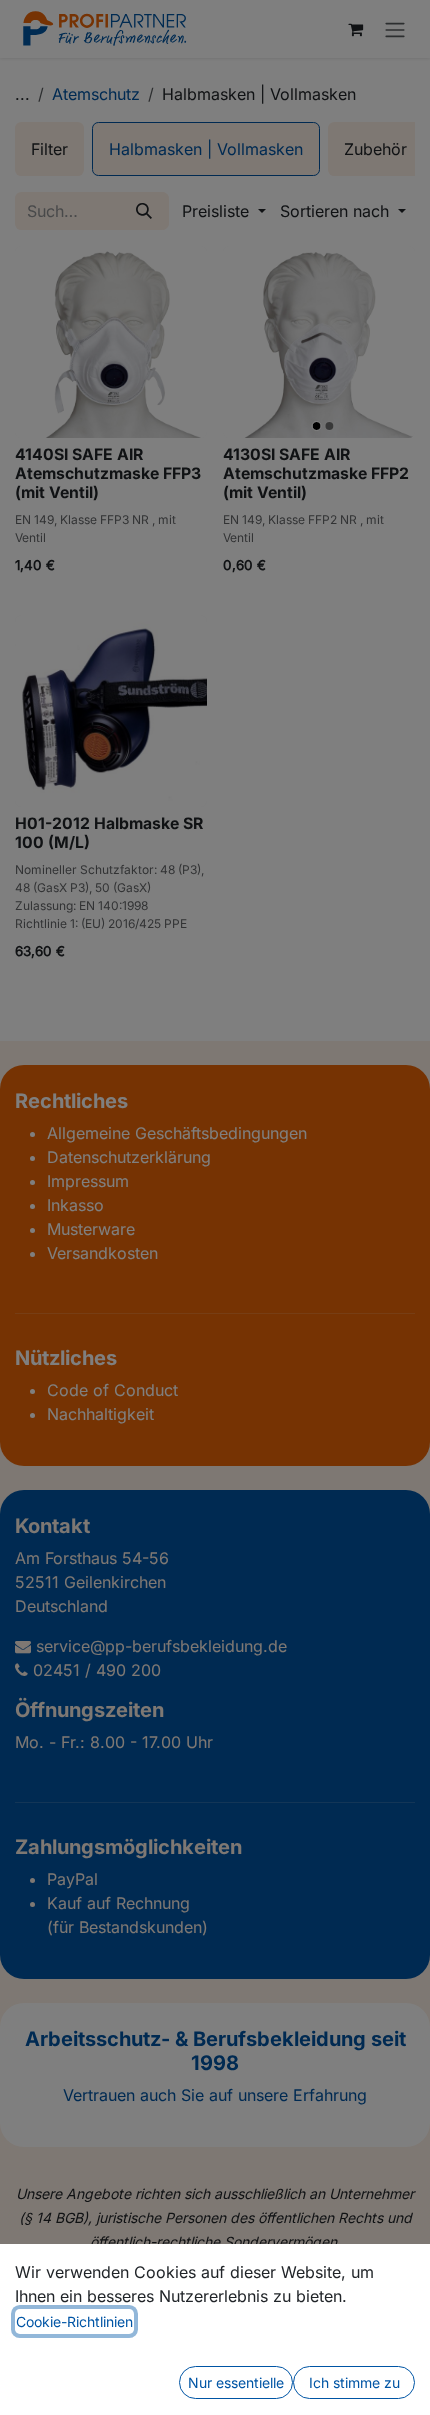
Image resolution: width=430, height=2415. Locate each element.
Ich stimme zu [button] (354, 2382)
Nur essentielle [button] (236, 2382)
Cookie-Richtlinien (74, 2321)
